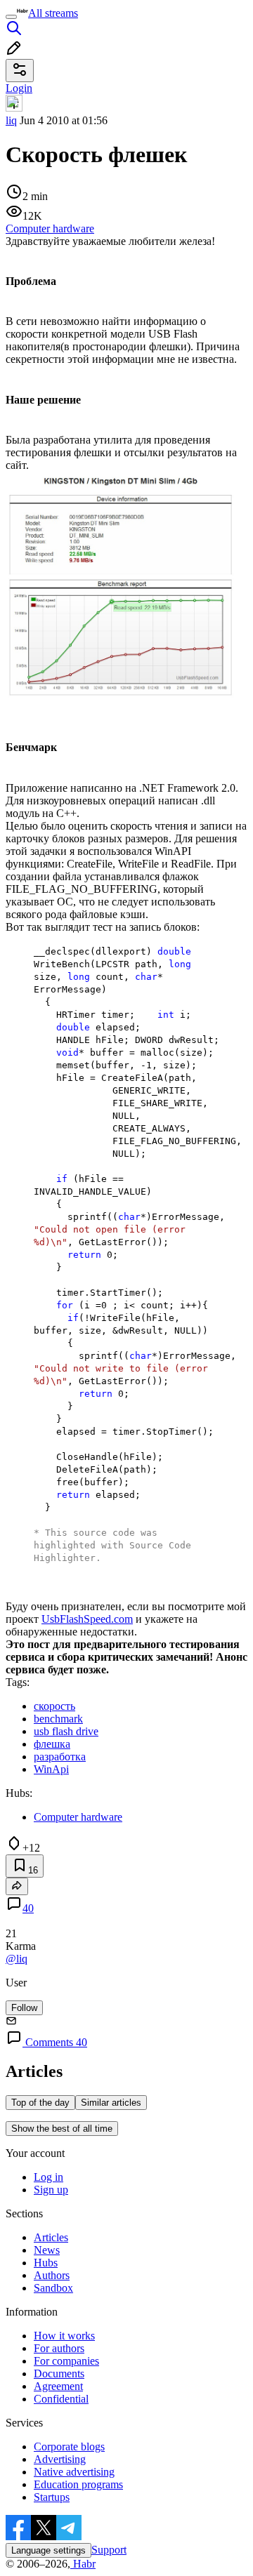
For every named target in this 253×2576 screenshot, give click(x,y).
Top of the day (40, 2103)
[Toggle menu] (11, 17)
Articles (51, 2237)
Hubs (46, 2263)
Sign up (51, 2190)
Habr (83, 2564)
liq (11, 120)
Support (109, 2550)
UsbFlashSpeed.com (87, 1619)
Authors (52, 2275)
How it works (64, 2336)
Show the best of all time (62, 2129)
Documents (59, 2373)
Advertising (60, 2459)
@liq (17, 1959)
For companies (66, 2361)
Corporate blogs (69, 2446)
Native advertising (74, 2472)
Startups (52, 2497)
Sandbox (53, 2288)
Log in (48, 2177)
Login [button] (19, 88)
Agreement (58, 2386)
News (47, 2250)
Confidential (61, 2399)
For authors (59, 2348)
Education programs (78, 2484)
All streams (53, 13)
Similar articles (111, 2103)
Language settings (48, 2550)
